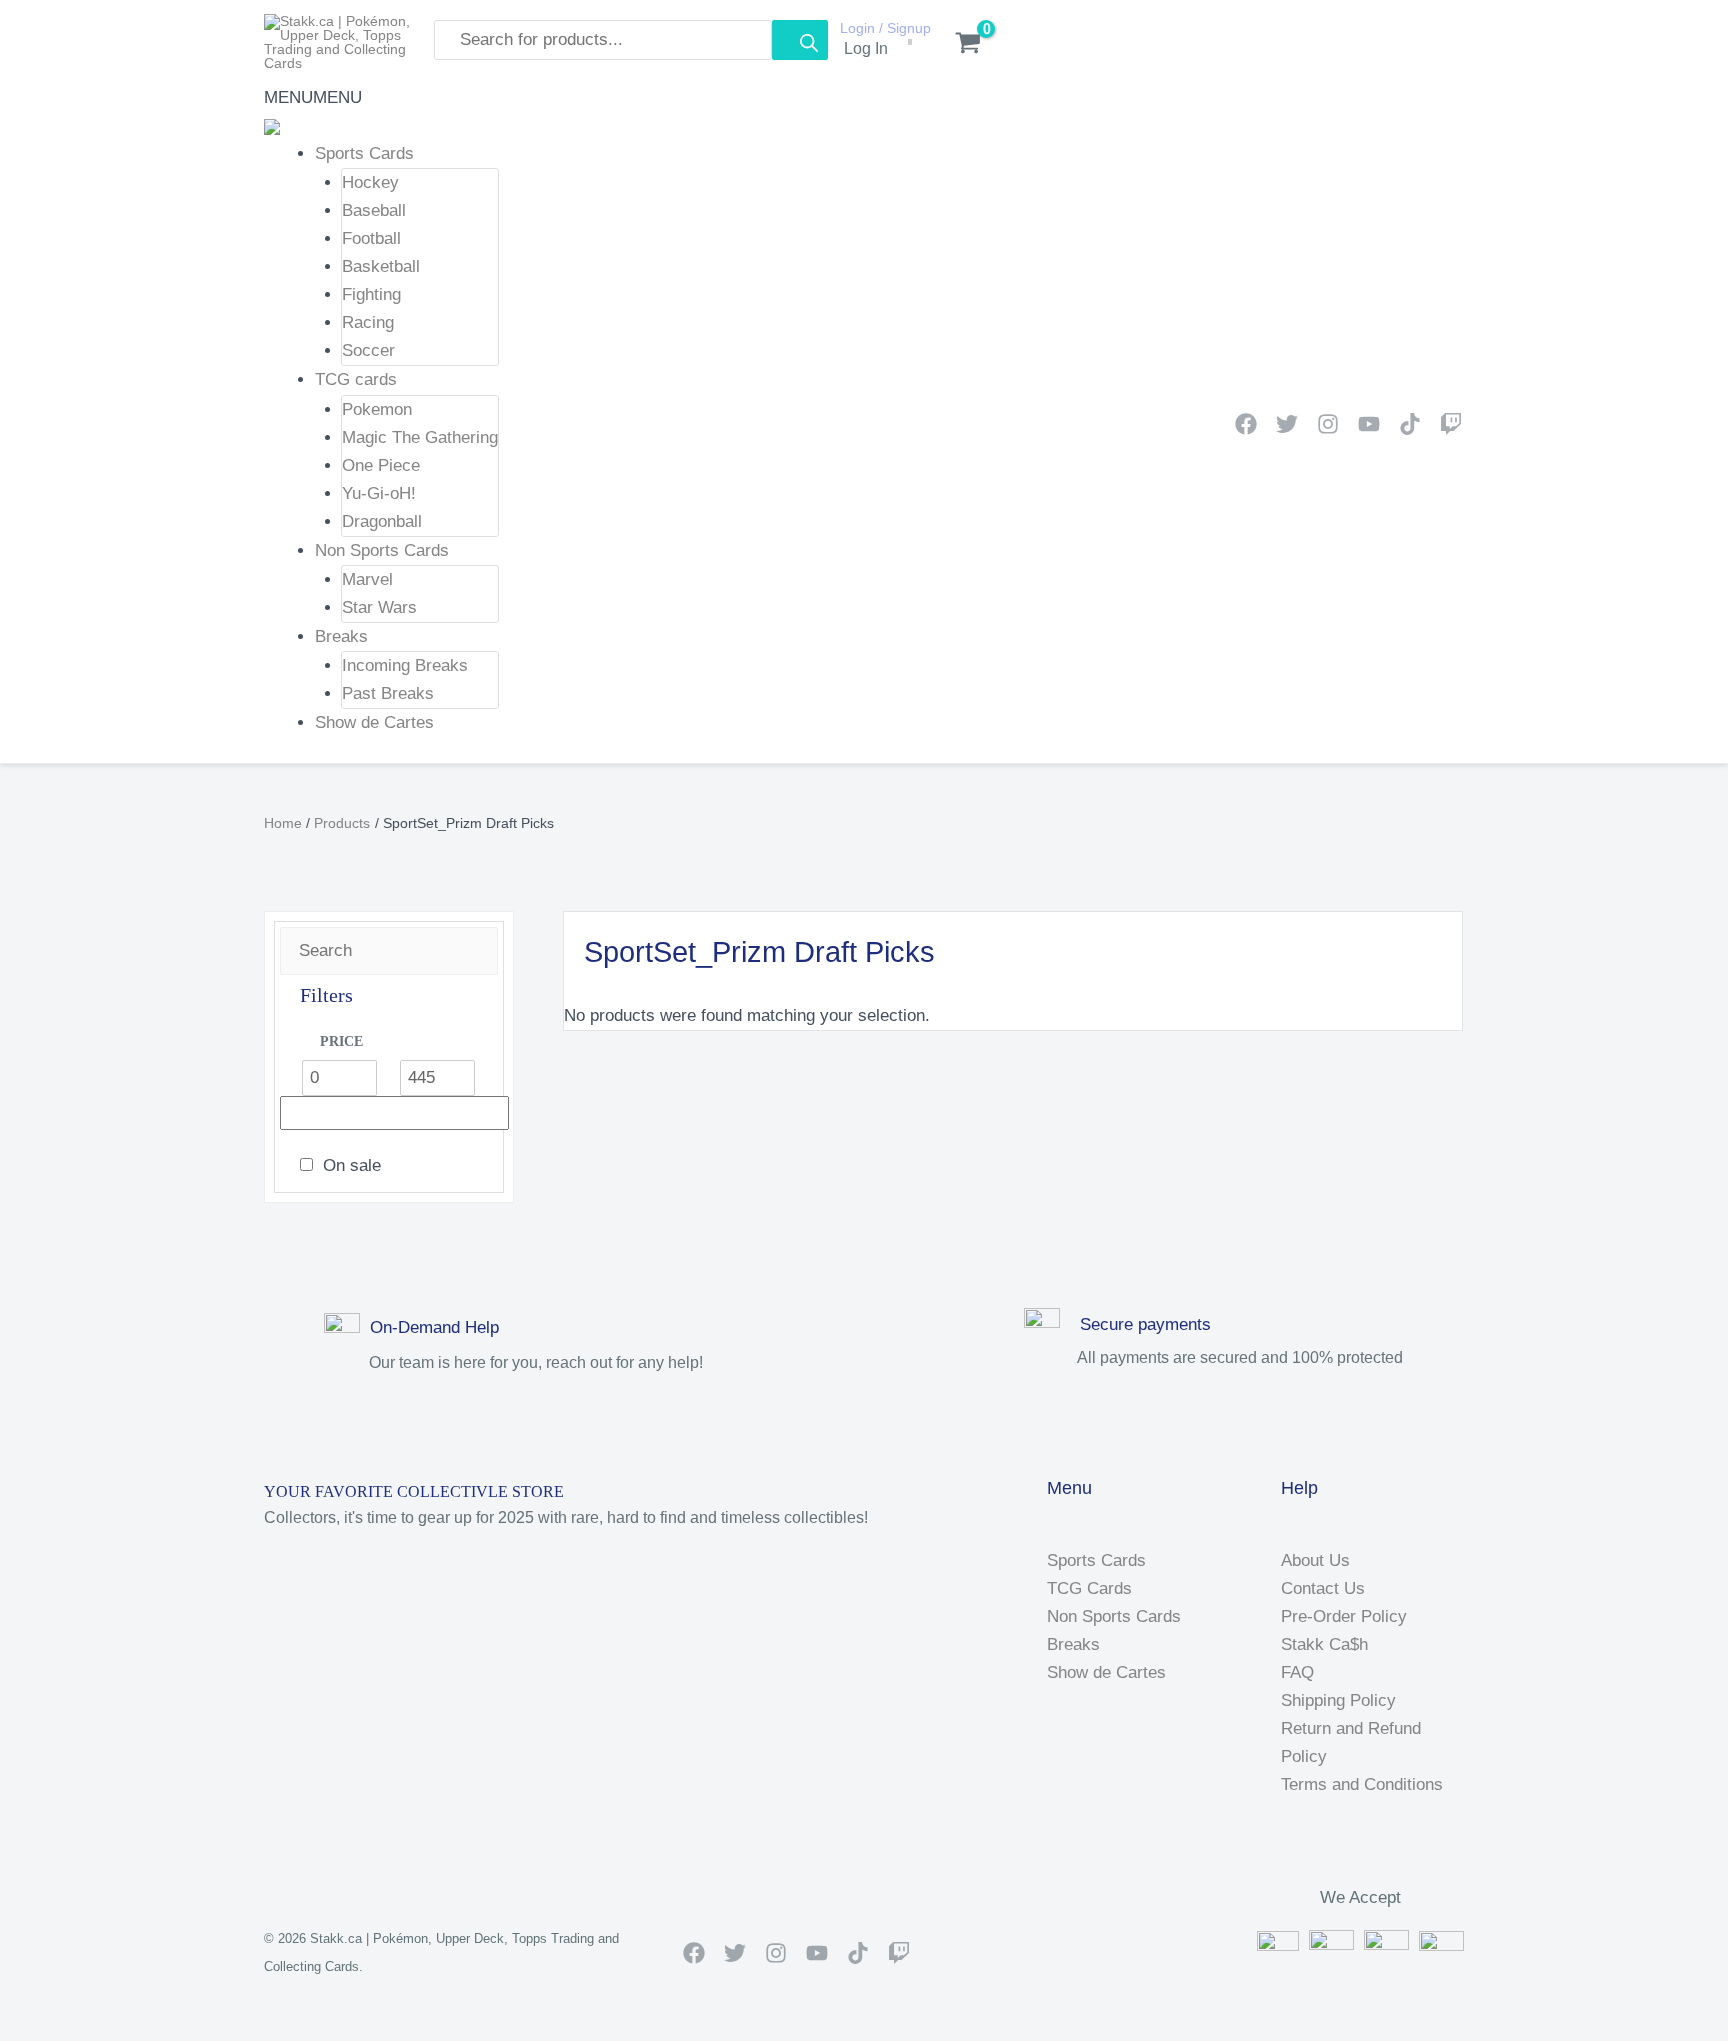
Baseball (374, 210)
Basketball (381, 266)
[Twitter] (1287, 424)
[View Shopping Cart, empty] (958, 45)
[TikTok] (1410, 424)
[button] (313, 97)
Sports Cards (364, 153)
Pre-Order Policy (1344, 1616)
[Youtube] (1369, 424)
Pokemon (377, 409)
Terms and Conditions (1362, 1784)
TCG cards (356, 379)
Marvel (367, 579)
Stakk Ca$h (1324, 1644)
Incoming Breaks (405, 665)
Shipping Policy (1338, 1700)
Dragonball (382, 521)
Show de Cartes (374, 722)
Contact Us (1323, 1588)
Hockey (370, 182)
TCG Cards (1089, 1588)
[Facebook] (1246, 424)
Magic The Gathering (420, 437)
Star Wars (379, 607)
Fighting (371, 294)
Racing (368, 322)
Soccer (368, 350)
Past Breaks (388, 693)
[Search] (800, 40)
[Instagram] (1328, 424)
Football (371, 238)
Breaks (341, 636)
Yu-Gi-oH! (379, 493)
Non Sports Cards (382, 550)
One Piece (381, 465)
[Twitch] (1451, 424)
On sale (352, 1165)
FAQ (1297, 1672)
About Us (1315, 1560)
